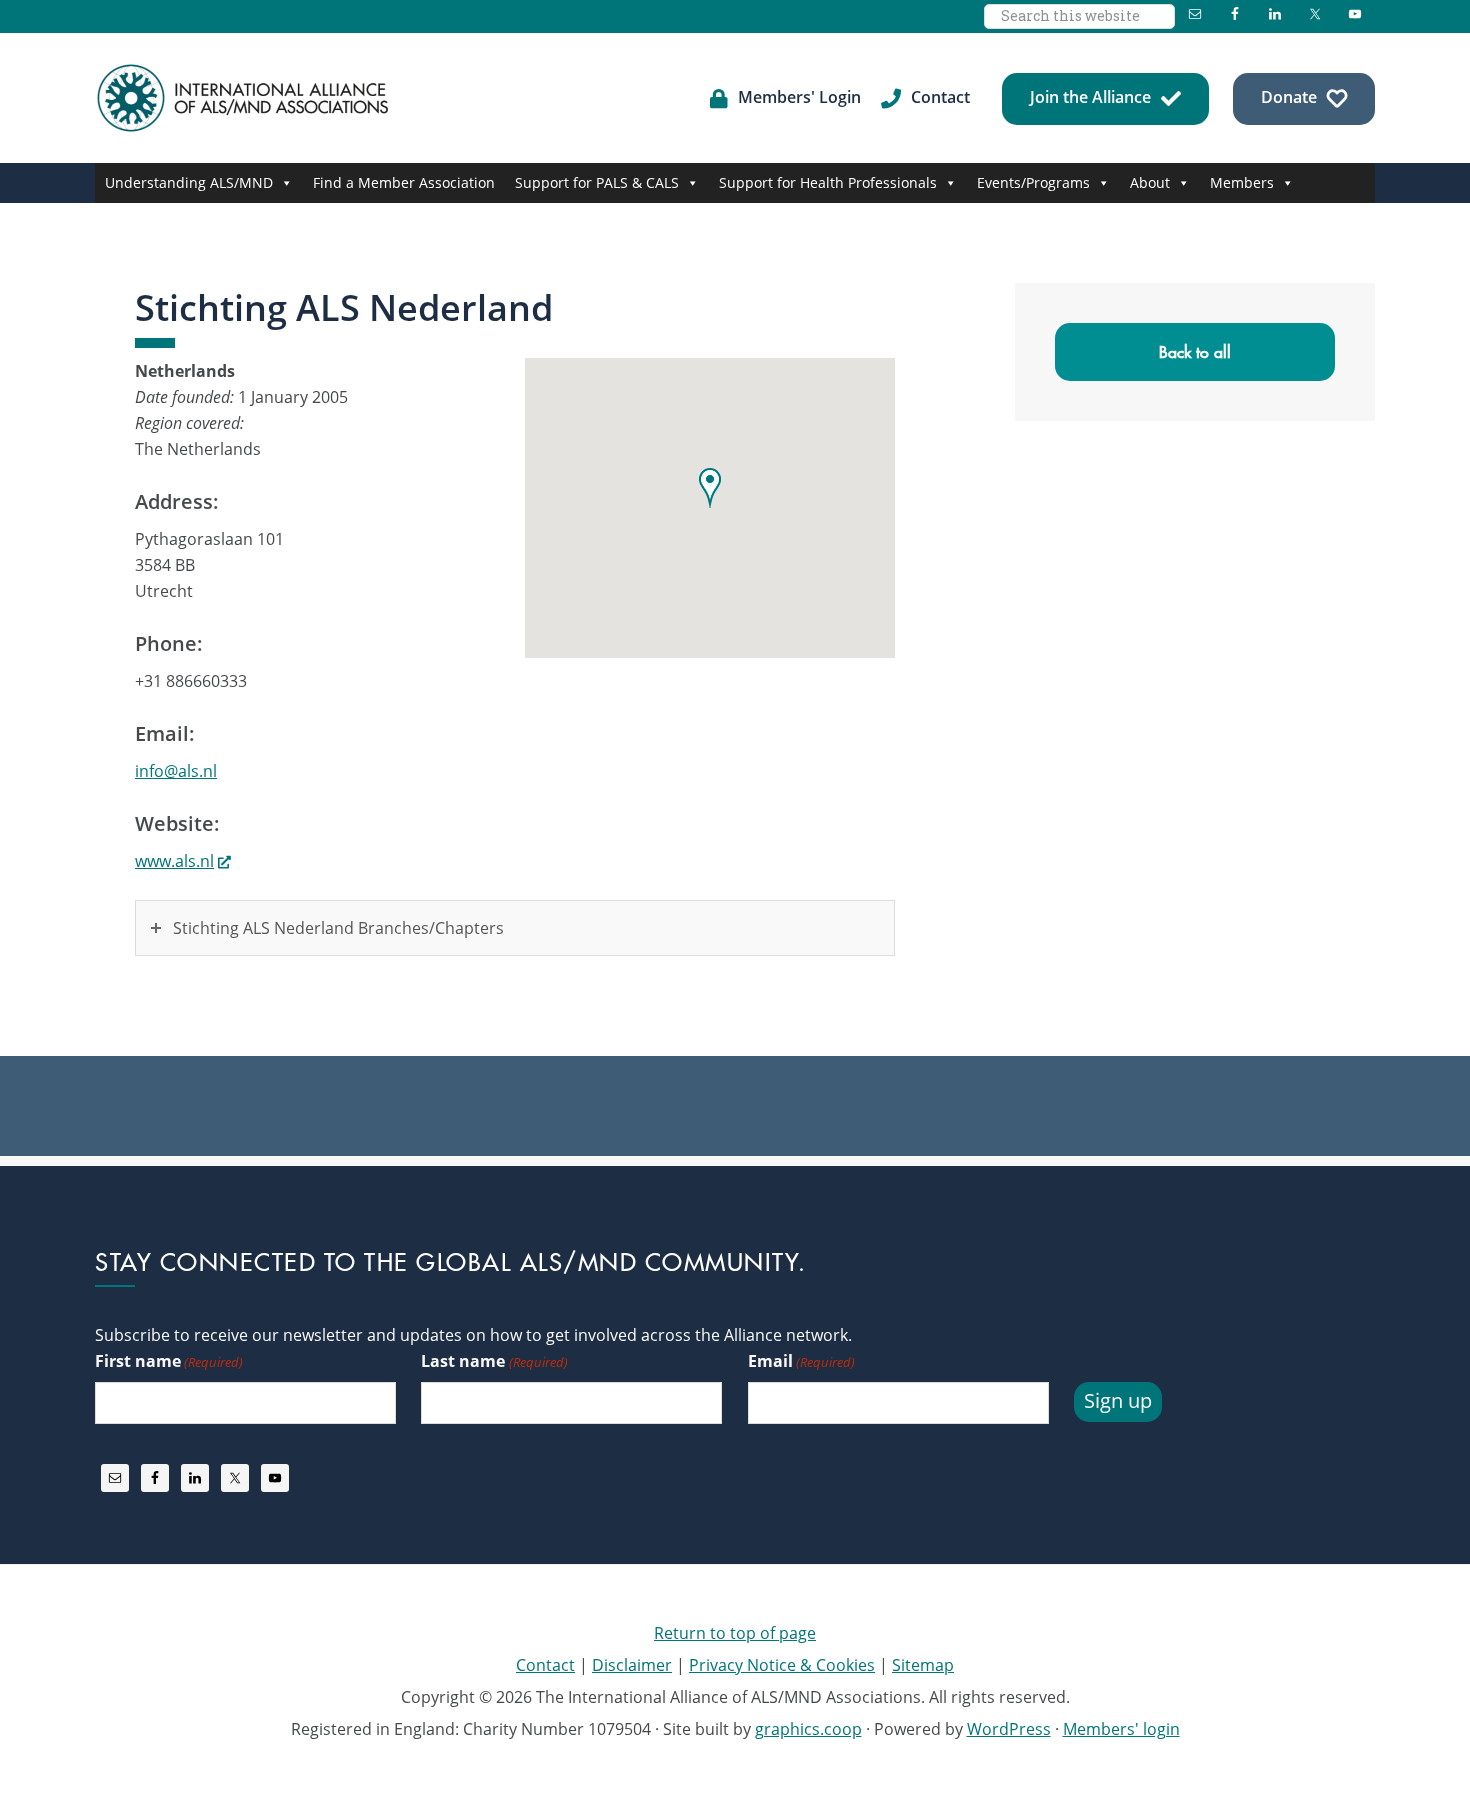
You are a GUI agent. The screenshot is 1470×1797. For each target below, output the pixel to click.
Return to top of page (735, 1633)
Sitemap (923, 1665)
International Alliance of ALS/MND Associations (245, 98)
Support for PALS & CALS (597, 182)
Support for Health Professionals (828, 182)
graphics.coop (808, 1729)
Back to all (1195, 352)
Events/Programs (1033, 182)
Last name (494, 1361)
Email (801, 1361)
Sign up (1118, 1400)
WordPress (1009, 1729)
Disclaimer (632, 1665)
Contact (545, 1665)
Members (1242, 182)
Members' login (1121, 1729)
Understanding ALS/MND (189, 182)
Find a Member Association (404, 182)
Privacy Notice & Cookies (782, 1665)
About (1150, 182)
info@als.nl (176, 771)
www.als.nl (174, 861)
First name (169, 1361)
